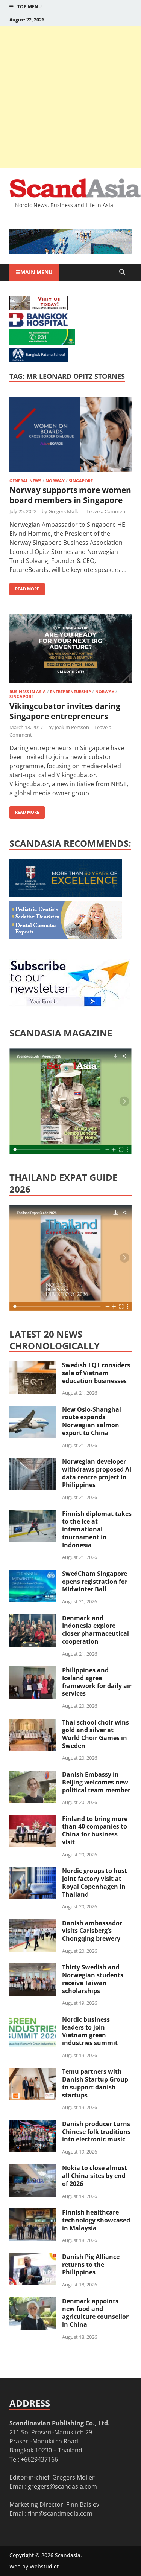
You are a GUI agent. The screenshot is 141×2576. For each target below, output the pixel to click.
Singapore (81, 481)
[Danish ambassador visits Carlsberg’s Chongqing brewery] (33, 1924)
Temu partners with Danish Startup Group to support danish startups (95, 2083)
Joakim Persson (72, 727)
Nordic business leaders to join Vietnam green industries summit (90, 2031)
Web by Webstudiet (34, 2566)
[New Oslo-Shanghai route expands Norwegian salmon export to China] (33, 1410)
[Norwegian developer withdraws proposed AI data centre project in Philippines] (33, 1462)
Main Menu (36, 272)
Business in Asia (28, 692)
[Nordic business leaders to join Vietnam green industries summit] (33, 2020)
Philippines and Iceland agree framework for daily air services (97, 1682)
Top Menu (30, 7)
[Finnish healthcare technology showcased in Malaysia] (33, 2213)
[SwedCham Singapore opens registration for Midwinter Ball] (33, 1574)
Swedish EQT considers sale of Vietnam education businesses (96, 1373)
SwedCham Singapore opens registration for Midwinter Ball (95, 1582)
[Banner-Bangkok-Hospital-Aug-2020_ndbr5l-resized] (39, 325)
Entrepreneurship (70, 692)
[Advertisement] (70, 97)
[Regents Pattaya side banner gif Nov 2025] (66, 894)
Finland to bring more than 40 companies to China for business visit (95, 1830)
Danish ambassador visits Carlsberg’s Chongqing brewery (92, 1931)
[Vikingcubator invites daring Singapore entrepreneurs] (70, 650)
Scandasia (68, 2555)
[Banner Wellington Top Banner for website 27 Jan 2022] (39, 308)
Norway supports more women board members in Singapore (70, 495)
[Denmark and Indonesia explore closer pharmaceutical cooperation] (33, 1619)
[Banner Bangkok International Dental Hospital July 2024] (66, 936)
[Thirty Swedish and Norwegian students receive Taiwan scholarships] (33, 1968)
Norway (55, 481)
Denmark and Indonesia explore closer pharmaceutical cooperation (96, 1630)
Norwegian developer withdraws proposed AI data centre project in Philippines (97, 1473)
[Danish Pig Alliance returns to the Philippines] (33, 2257)
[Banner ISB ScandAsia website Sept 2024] (70, 252)
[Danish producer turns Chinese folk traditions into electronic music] (33, 2125)
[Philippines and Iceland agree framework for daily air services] (33, 1671)
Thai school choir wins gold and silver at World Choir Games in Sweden (96, 1734)
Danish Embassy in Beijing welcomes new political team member (96, 1782)
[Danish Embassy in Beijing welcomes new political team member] (33, 1775)
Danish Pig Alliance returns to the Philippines (91, 2265)
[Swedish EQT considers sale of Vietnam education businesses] (33, 1366)
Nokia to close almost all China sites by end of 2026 (95, 2176)
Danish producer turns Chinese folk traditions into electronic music (96, 2132)
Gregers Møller (65, 511)
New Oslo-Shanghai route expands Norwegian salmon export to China (92, 1421)
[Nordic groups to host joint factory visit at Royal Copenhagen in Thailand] (33, 1871)
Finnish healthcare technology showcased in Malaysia (96, 2220)
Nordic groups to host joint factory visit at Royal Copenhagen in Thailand (95, 1882)
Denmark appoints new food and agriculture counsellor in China (95, 2313)
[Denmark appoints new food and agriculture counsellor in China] (33, 2302)
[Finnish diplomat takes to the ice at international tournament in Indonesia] (33, 1514)
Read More (24, 587)
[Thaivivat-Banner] (42, 343)
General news (25, 481)
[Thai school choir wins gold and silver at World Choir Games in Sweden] (33, 1723)
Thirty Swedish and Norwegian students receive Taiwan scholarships (93, 1979)
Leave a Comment (107, 511)
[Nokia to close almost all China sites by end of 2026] (33, 2169)
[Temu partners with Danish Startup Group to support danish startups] (33, 2072)
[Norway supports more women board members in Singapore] (70, 435)
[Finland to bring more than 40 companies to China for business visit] (33, 1820)
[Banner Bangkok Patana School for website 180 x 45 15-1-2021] (39, 360)
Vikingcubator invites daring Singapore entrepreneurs (65, 711)
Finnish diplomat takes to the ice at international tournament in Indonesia (97, 1529)
